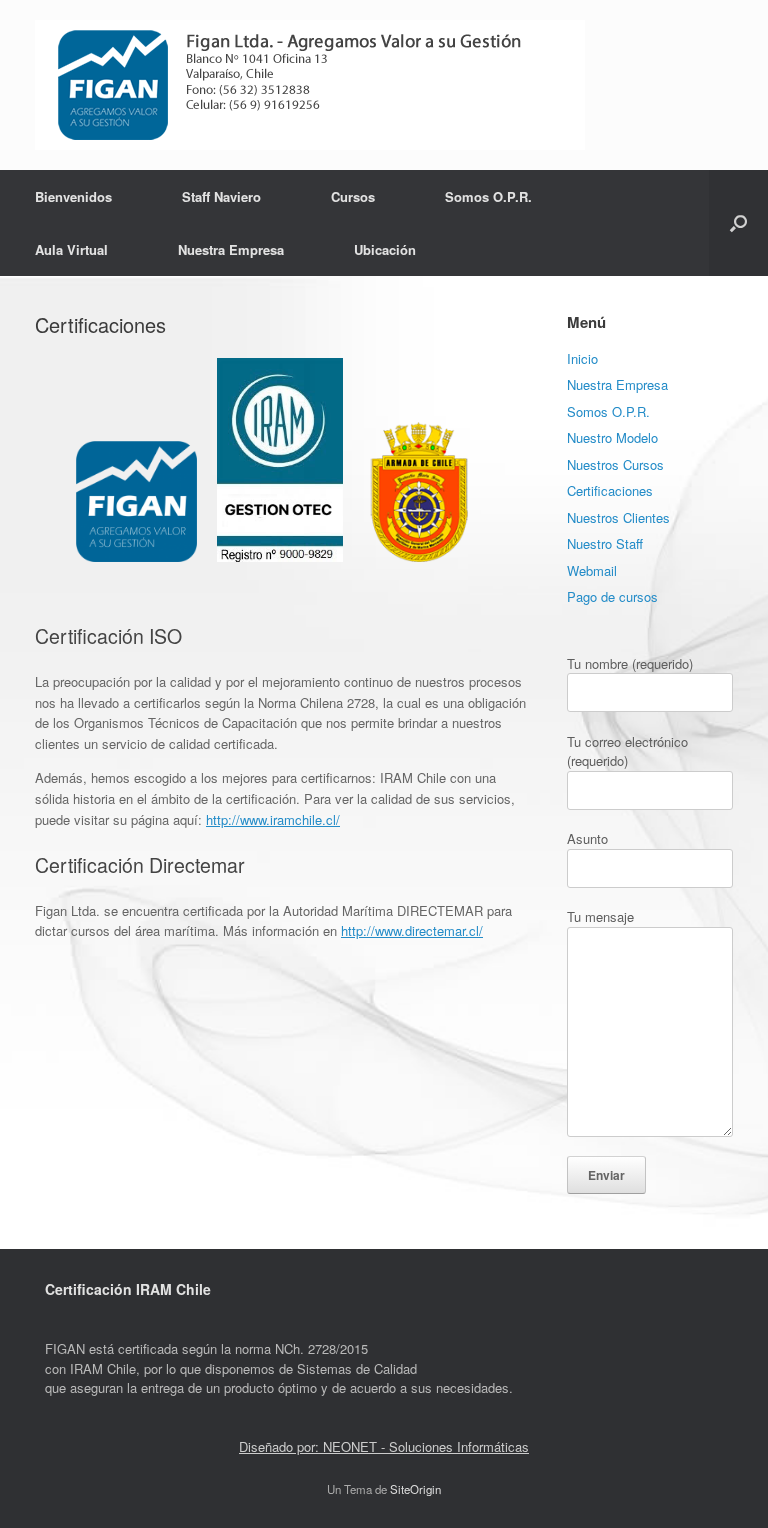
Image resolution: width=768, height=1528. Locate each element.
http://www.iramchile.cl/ (273, 819)
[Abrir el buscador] (738, 223)
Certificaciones (610, 490)
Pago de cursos (612, 596)
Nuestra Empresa (231, 249)
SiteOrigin (415, 1489)
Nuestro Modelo (612, 437)
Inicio (582, 358)
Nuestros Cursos (615, 464)
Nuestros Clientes (618, 517)
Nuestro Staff (605, 543)
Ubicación (385, 249)
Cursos (353, 196)
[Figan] (310, 85)
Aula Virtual (71, 249)
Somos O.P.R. (488, 196)
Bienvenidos (73, 196)
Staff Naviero (221, 196)
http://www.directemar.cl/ (412, 930)
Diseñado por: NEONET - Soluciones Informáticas (384, 1446)
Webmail (592, 570)
